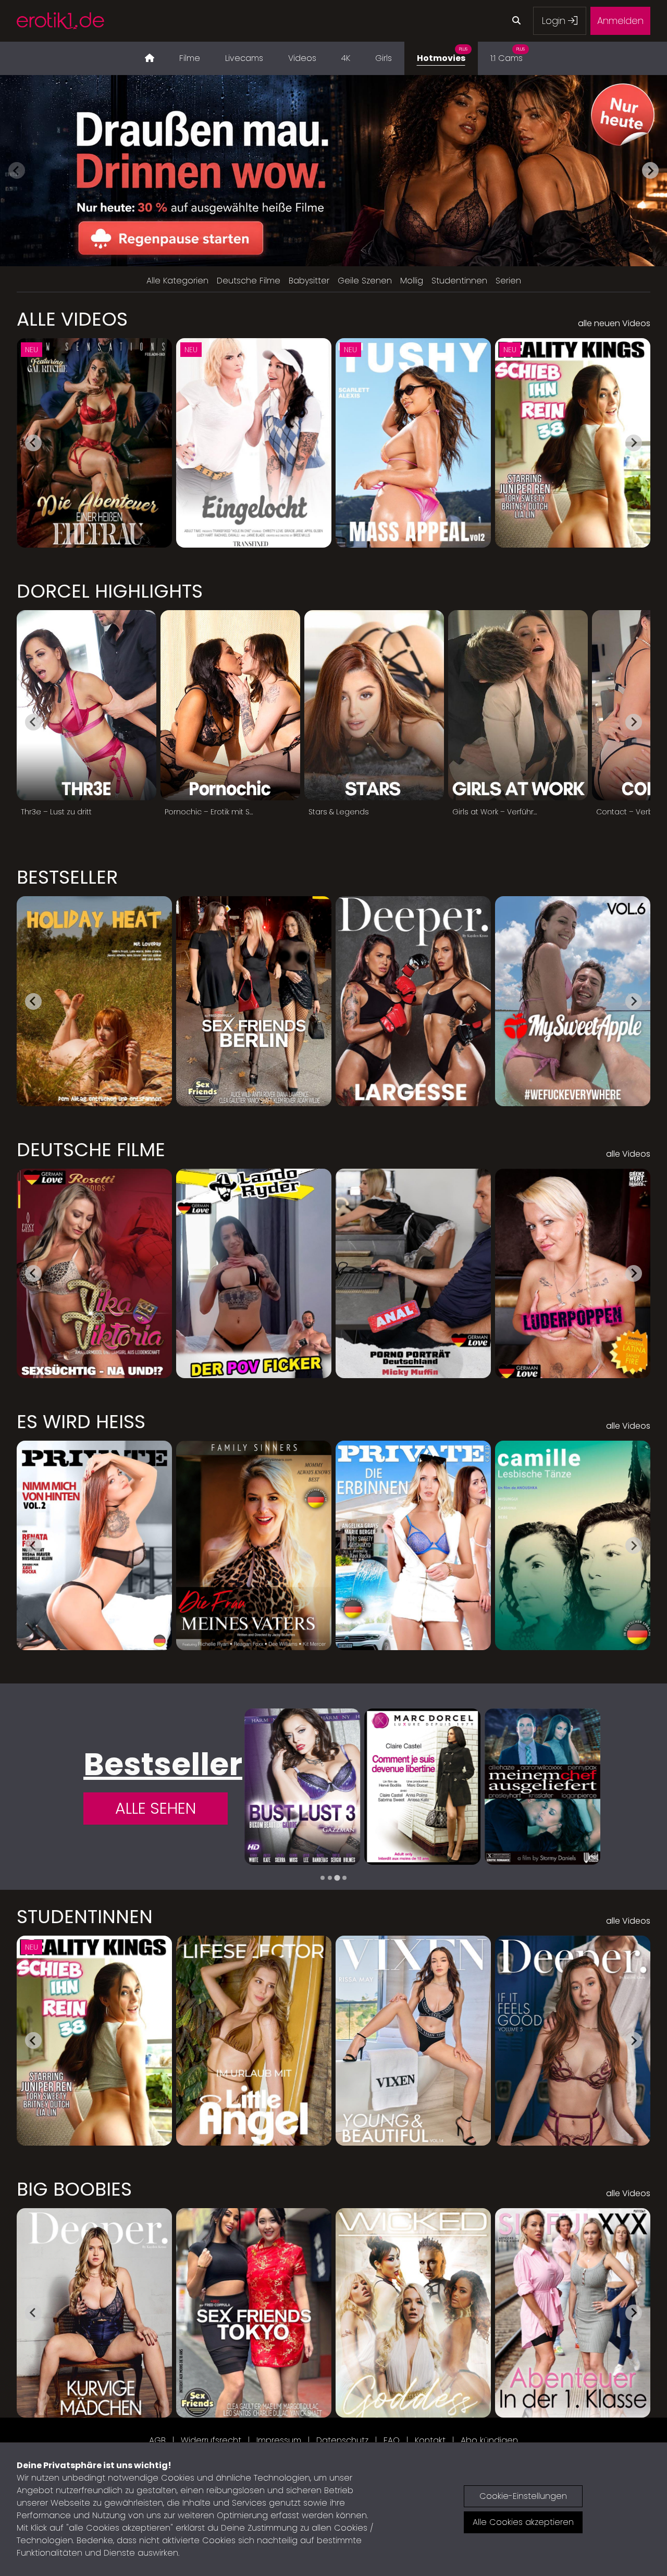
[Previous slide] (17, 170)
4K (346, 58)
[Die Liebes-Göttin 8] (423, 1787)
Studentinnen (459, 281)
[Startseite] (150, 58)
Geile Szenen (365, 281)
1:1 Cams (508, 55)
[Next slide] (650, 170)
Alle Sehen (156, 1808)
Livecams (244, 58)
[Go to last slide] (33, 443)
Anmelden (620, 21)
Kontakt (430, 2440)
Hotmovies (442, 55)
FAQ (392, 2440)
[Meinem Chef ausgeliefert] (302, 1787)
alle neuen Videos (614, 323)
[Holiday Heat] (542, 1787)
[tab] (323, 1878)
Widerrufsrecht (211, 2440)
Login (555, 21)
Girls (384, 58)
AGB (157, 2440)
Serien (508, 281)
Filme (190, 58)
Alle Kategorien (177, 281)
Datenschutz (342, 2440)
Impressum (279, 2440)
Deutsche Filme (249, 281)
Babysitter (309, 281)
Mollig (412, 281)
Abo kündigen (489, 2440)
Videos (302, 58)
